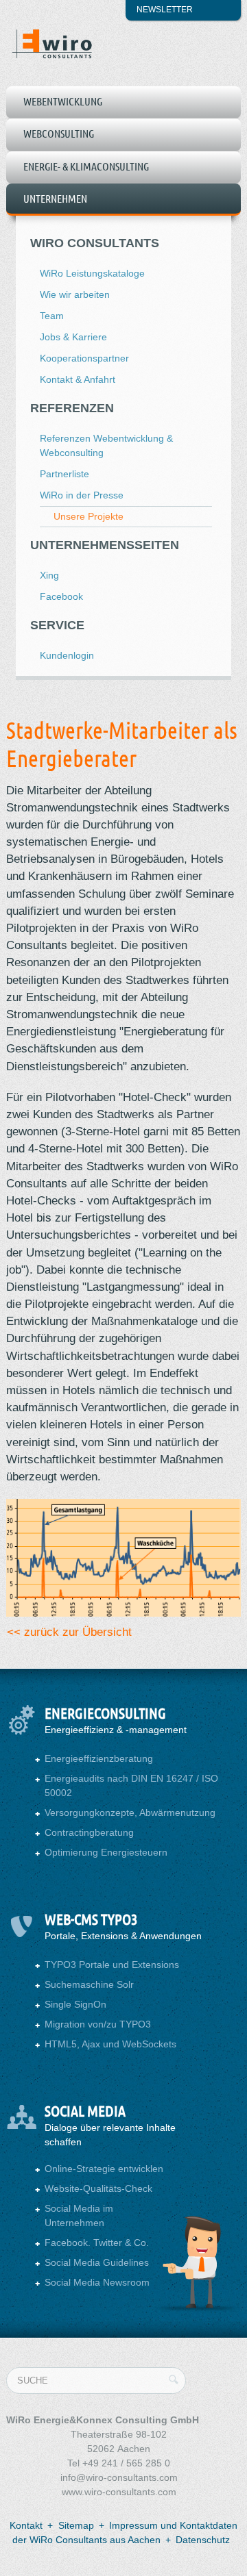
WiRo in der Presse (82, 495)
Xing (49, 575)
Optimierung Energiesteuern (106, 1852)
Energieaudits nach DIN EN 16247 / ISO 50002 (131, 1785)
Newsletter (165, 10)
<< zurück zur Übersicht (69, 1632)
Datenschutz (203, 2540)
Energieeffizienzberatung (99, 1758)
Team (52, 316)
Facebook (61, 596)
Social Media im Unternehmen (79, 2215)
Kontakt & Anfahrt (78, 379)
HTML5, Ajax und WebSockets (110, 2044)
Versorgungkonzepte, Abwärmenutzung (130, 1813)
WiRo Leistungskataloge (92, 273)
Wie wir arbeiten (75, 294)
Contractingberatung (89, 1832)
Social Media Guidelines (97, 2262)
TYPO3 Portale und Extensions (112, 1965)
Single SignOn (75, 2004)
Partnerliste (64, 474)
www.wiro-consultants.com (119, 2492)
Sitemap (76, 2525)
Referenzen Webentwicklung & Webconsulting (106, 445)
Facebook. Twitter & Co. (97, 2243)
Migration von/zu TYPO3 (98, 2024)
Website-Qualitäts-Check (98, 2188)
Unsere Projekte (89, 516)
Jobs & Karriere (73, 337)
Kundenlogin (67, 655)
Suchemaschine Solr (89, 1984)
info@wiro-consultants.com (119, 2477)
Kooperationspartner (84, 358)
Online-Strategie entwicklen (104, 2169)
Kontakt (26, 2525)
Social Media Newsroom (97, 2282)
